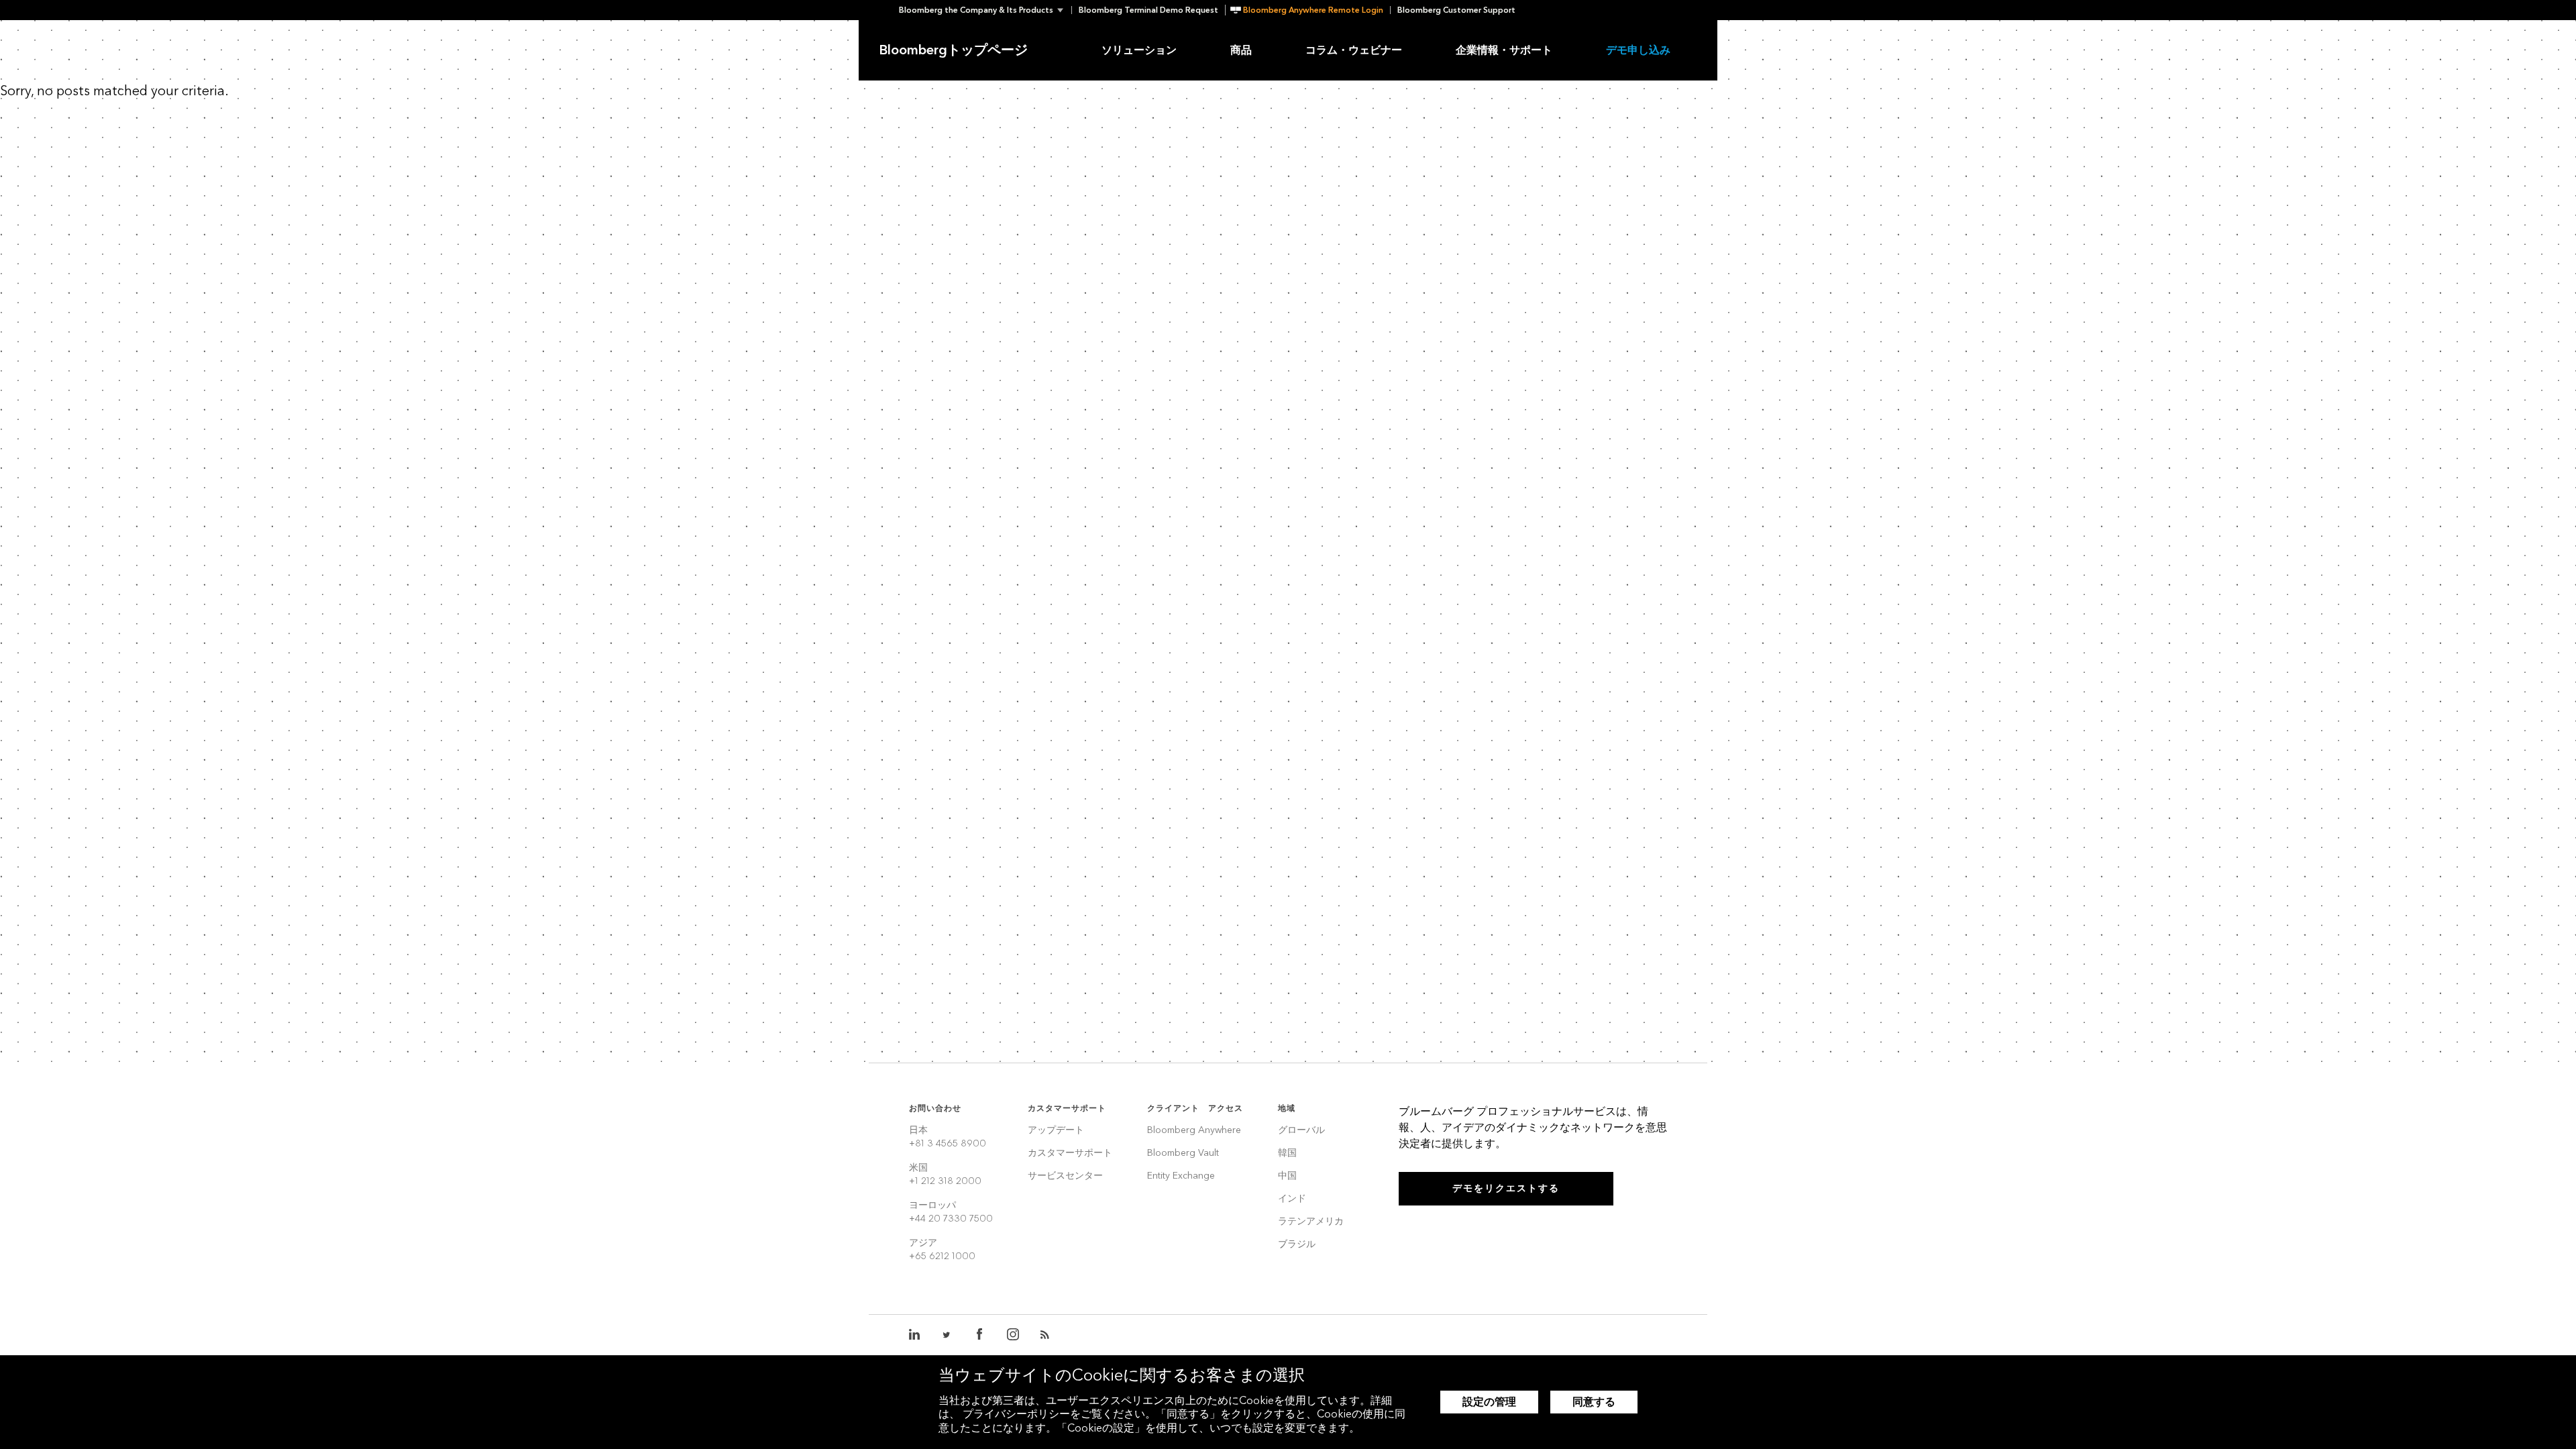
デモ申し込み (1638, 50)
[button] (985, 10)
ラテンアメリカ (1311, 1222)
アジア (942, 1249)
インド (1292, 1199)
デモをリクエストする (1506, 1188)
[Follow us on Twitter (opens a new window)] (947, 1335)
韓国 (1287, 1153)
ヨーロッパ (951, 1212)
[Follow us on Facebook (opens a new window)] (979, 1335)
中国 (1287, 1176)
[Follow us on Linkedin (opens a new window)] (915, 1335)
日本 (948, 1137)
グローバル (1301, 1131)
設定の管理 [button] (1489, 1402)
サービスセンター (1065, 1176)
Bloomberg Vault (1183, 1153)
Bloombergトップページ (953, 50)
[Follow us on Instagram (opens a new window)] (1013, 1335)
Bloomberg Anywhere (1194, 1131)
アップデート (1056, 1131)
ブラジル (1297, 1245)
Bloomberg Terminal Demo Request (1148, 10)
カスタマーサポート (1070, 1153)
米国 (945, 1174)
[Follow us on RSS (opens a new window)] (1046, 1335)
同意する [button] (1594, 1402)
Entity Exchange (1181, 1176)
